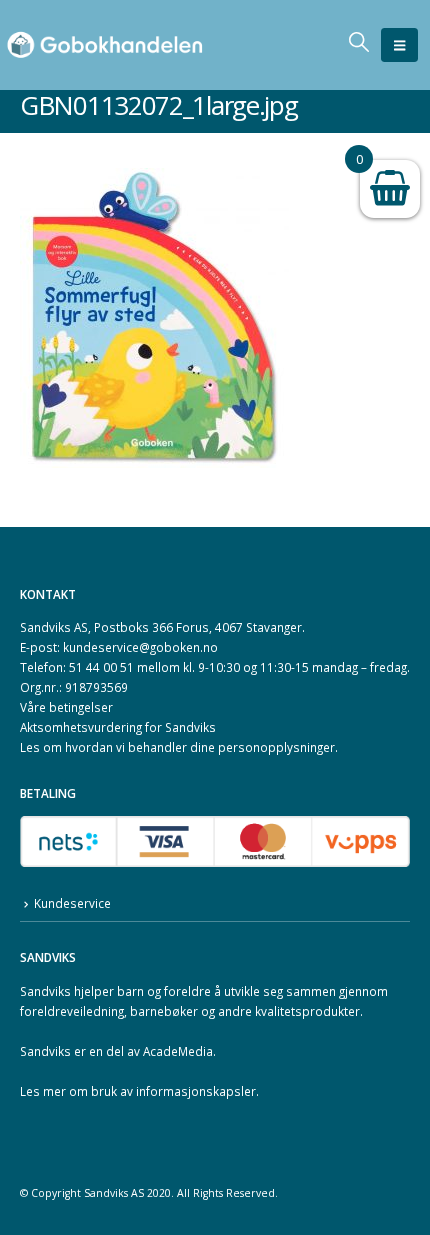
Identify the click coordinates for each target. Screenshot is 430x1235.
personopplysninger (276, 747)
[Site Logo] (105, 45)
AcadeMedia (178, 1051)
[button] (399, 45)
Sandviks (45, 991)
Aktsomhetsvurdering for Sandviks (118, 727)
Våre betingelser (66, 707)
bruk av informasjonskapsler (173, 1091)
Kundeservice (72, 903)
